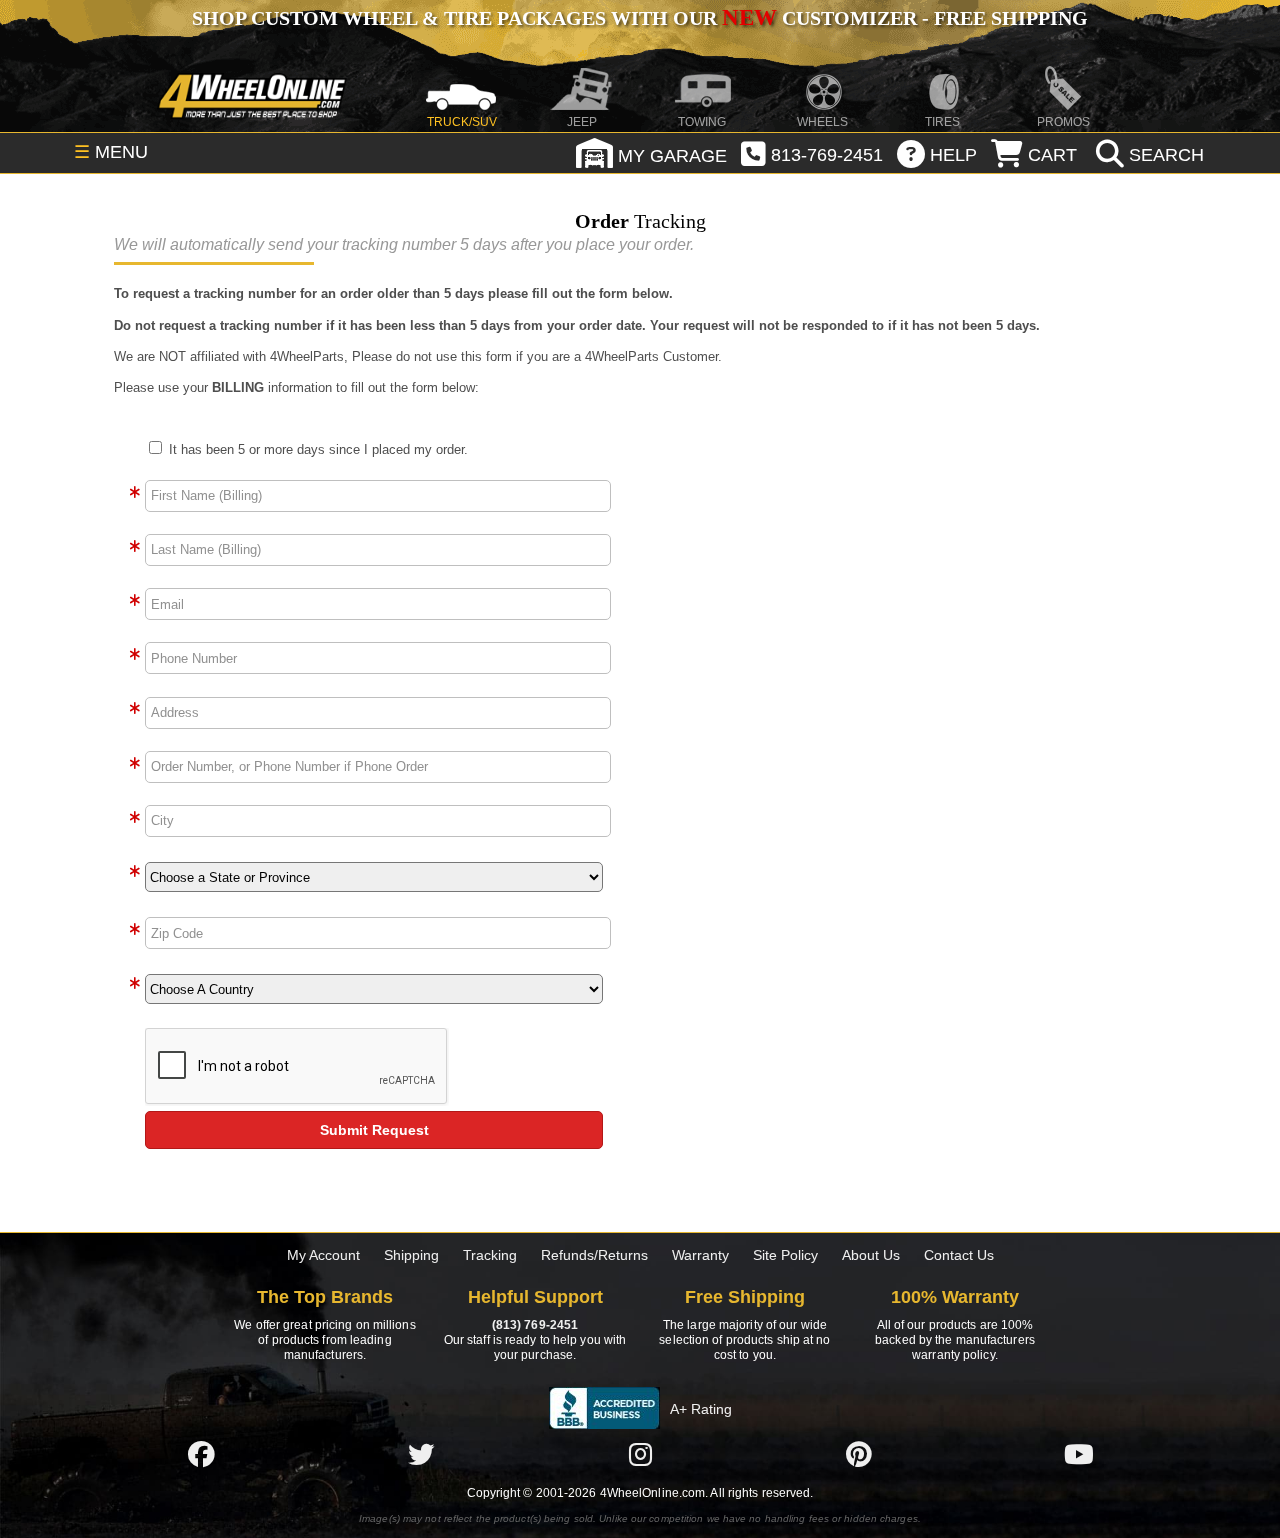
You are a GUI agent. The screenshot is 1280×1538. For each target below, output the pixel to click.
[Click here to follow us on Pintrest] (859, 1454)
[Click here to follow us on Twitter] (421, 1454)
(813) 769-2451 (535, 1325)
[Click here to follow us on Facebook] (201, 1454)
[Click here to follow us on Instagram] (640, 1454)
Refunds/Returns (594, 1255)
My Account (323, 1255)
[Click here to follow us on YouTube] (1079, 1454)
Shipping (411, 1255)
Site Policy (785, 1255)
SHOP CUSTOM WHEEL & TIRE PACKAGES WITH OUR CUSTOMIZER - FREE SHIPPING (640, 18)
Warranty (700, 1255)
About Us (871, 1255)
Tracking (490, 1255)
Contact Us (959, 1255)
